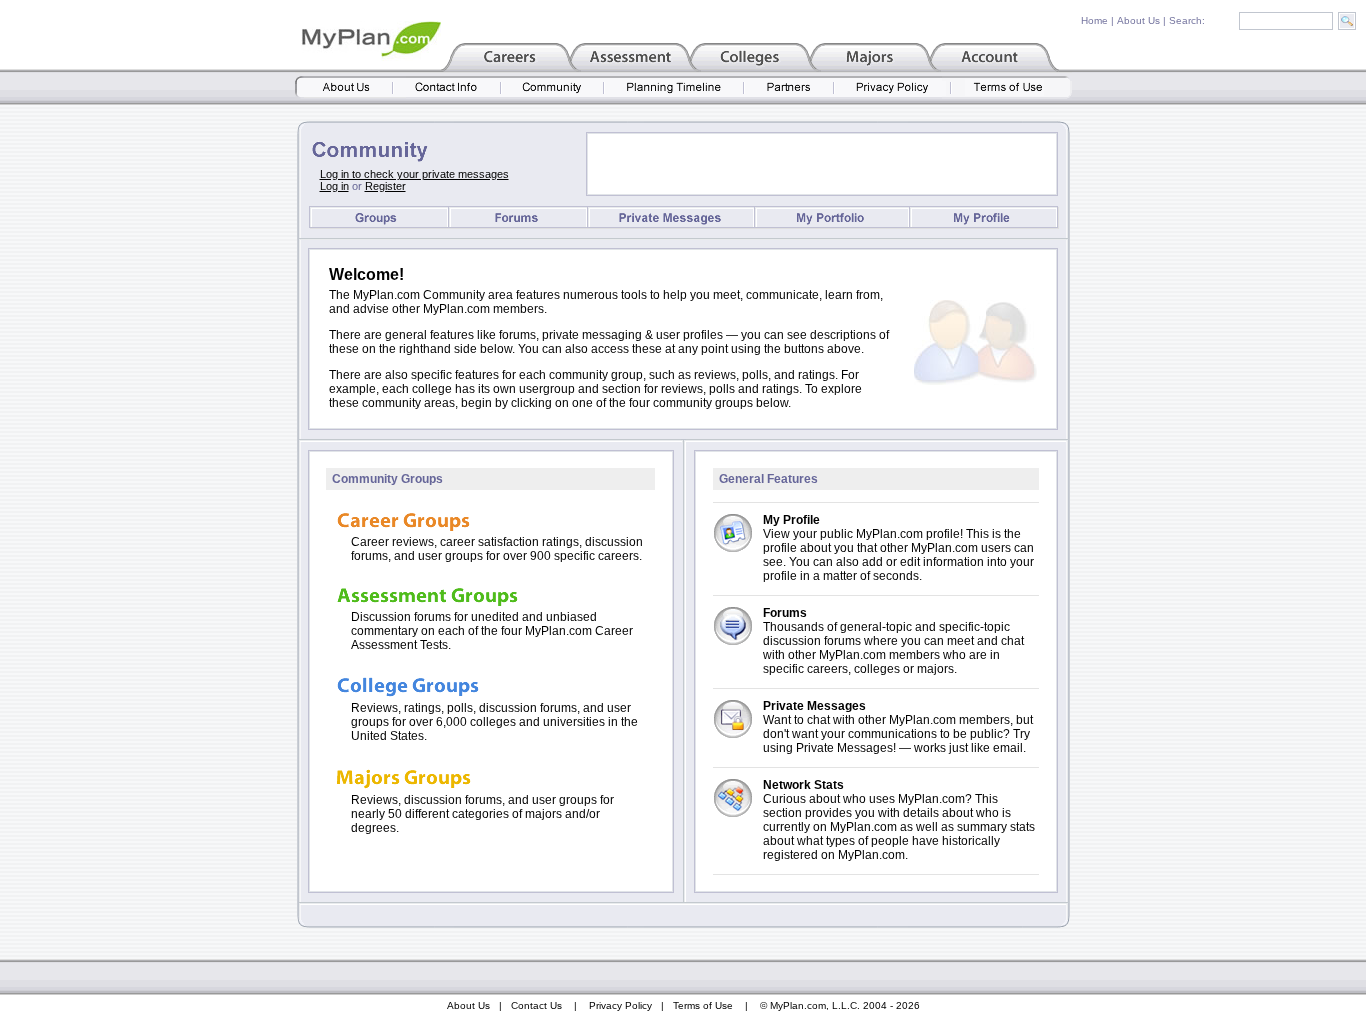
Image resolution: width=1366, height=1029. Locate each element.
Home (1094, 20)
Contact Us (536, 1005)
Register (385, 186)
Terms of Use (703, 1005)
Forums (785, 613)
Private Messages (814, 706)
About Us (1138, 20)
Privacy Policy (620, 1005)
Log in (334, 186)
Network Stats (803, 785)
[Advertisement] (822, 164)
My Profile (791, 520)
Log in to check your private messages (414, 174)
